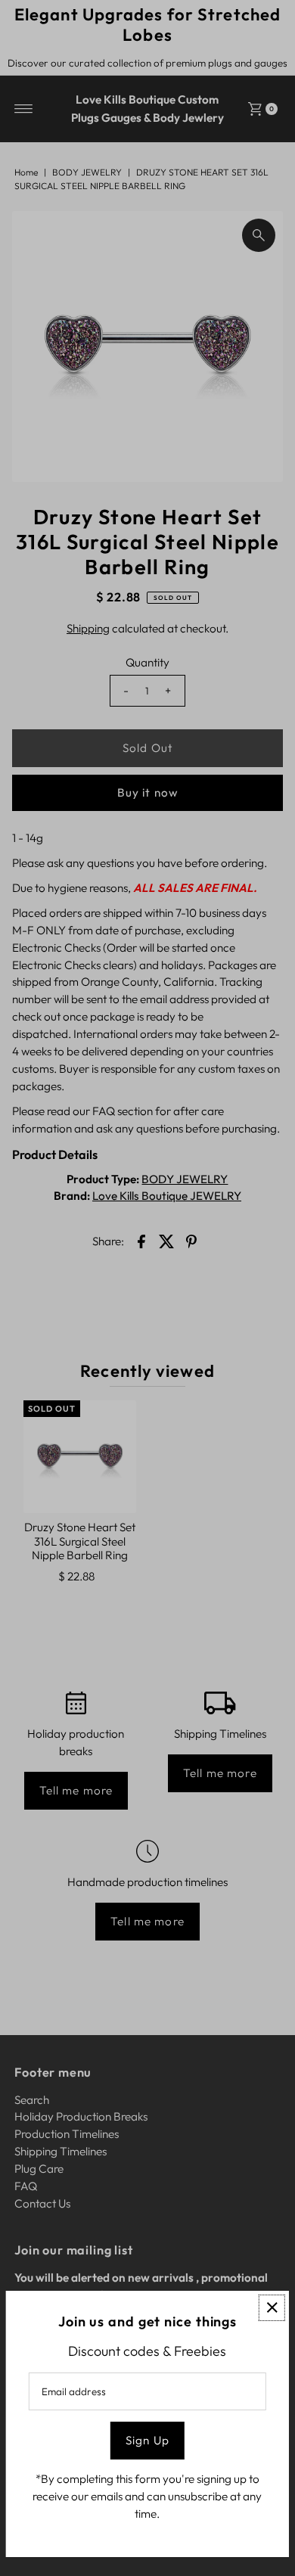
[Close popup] (272, 2308)
